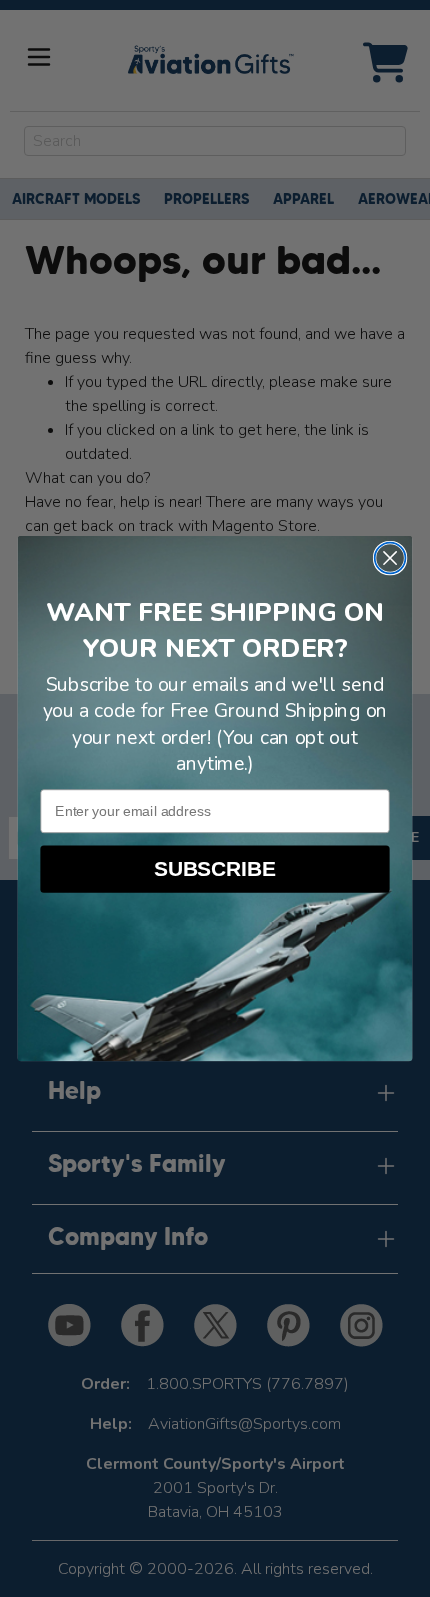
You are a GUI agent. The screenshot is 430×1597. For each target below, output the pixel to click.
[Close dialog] (390, 558)
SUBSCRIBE (215, 869)
